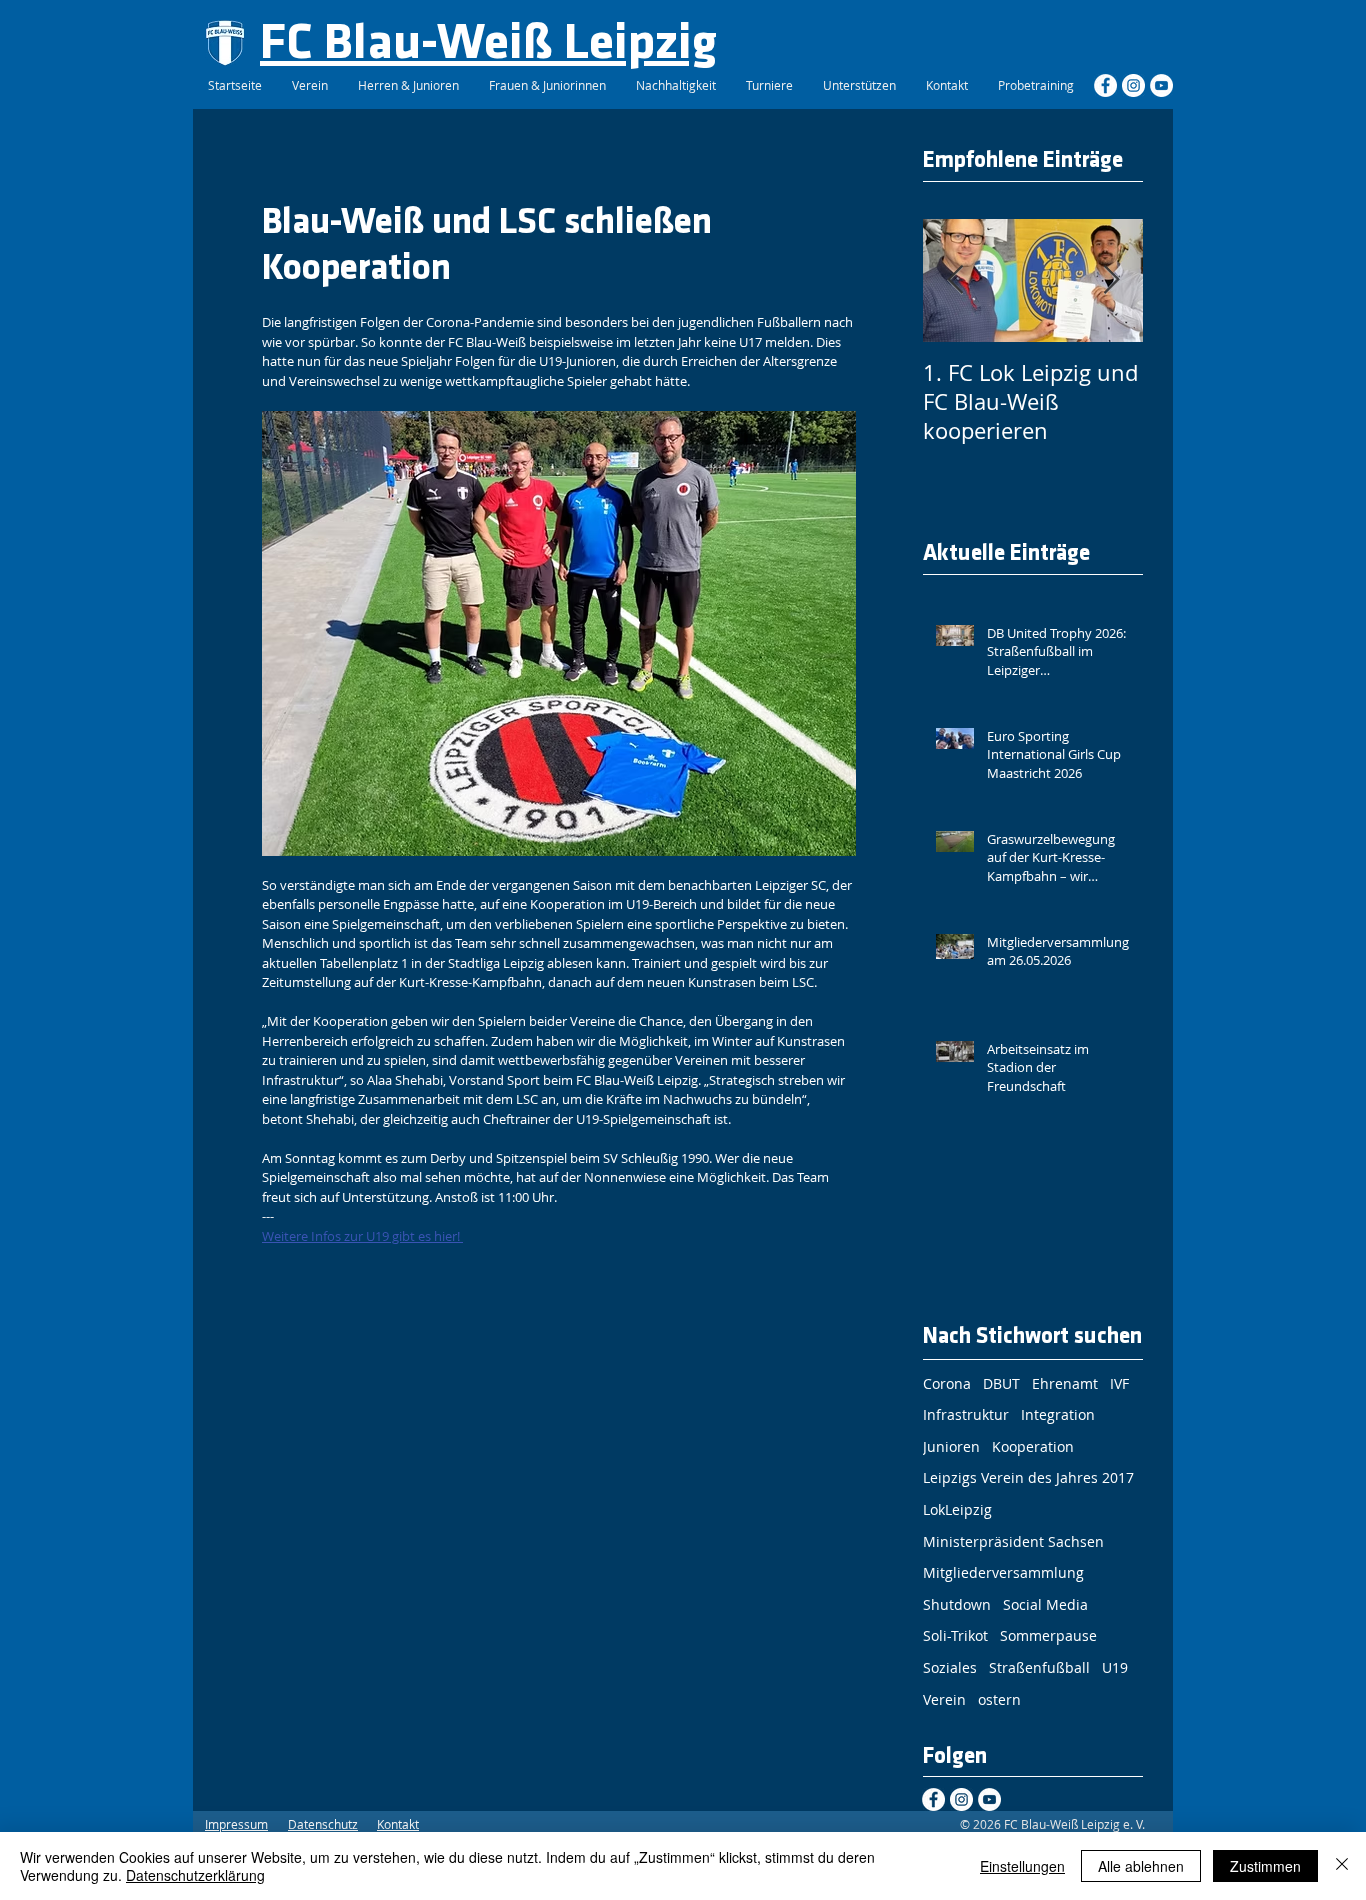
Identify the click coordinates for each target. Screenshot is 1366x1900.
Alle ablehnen (1141, 1866)
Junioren (951, 1446)
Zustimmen (1265, 1866)
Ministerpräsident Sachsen (1013, 1541)
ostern (999, 1699)
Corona (947, 1383)
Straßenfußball (1039, 1667)
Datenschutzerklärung (195, 1875)
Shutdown (957, 1604)
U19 (1115, 1667)
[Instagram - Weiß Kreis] (1133, 85)
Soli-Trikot (955, 1635)
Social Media (1045, 1604)
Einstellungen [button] (1022, 1866)
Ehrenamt (1065, 1383)
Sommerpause (1048, 1635)
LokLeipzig (957, 1509)
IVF (1119, 1383)
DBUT (1001, 1383)
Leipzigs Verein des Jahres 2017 (1028, 1477)
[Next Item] (1111, 280)
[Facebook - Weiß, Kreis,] (1105, 85)
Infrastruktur (966, 1414)
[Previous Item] (955, 280)
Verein (944, 1699)
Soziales (950, 1667)
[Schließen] (1342, 1866)
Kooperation (1033, 1446)
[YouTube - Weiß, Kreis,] (1161, 85)
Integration (1058, 1414)
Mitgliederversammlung (1003, 1572)
